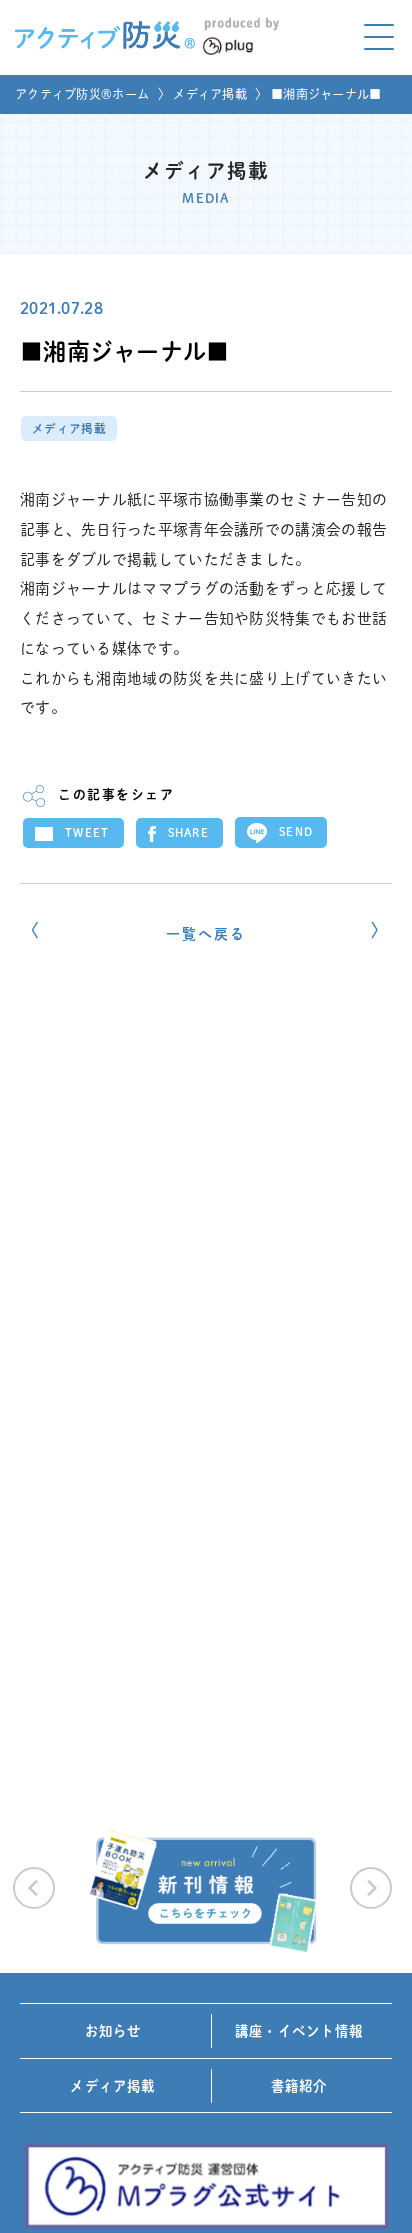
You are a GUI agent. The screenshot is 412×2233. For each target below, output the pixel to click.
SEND (296, 831)
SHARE (189, 832)
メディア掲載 (210, 94)
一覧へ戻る (205, 934)
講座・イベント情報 (299, 2031)
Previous (34, 1888)
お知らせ (113, 2031)
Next (371, 1888)
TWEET (87, 832)
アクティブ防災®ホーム (82, 94)
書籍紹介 (299, 2086)
